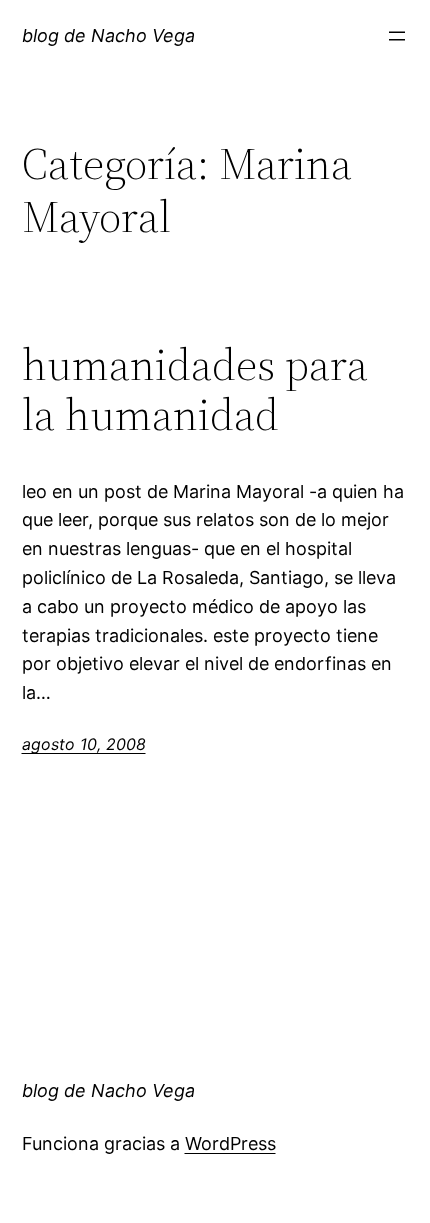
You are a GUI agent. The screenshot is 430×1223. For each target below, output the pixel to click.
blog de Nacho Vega (108, 35)
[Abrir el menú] (397, 36)
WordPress (230, 1143)
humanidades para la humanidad (195, 390)
